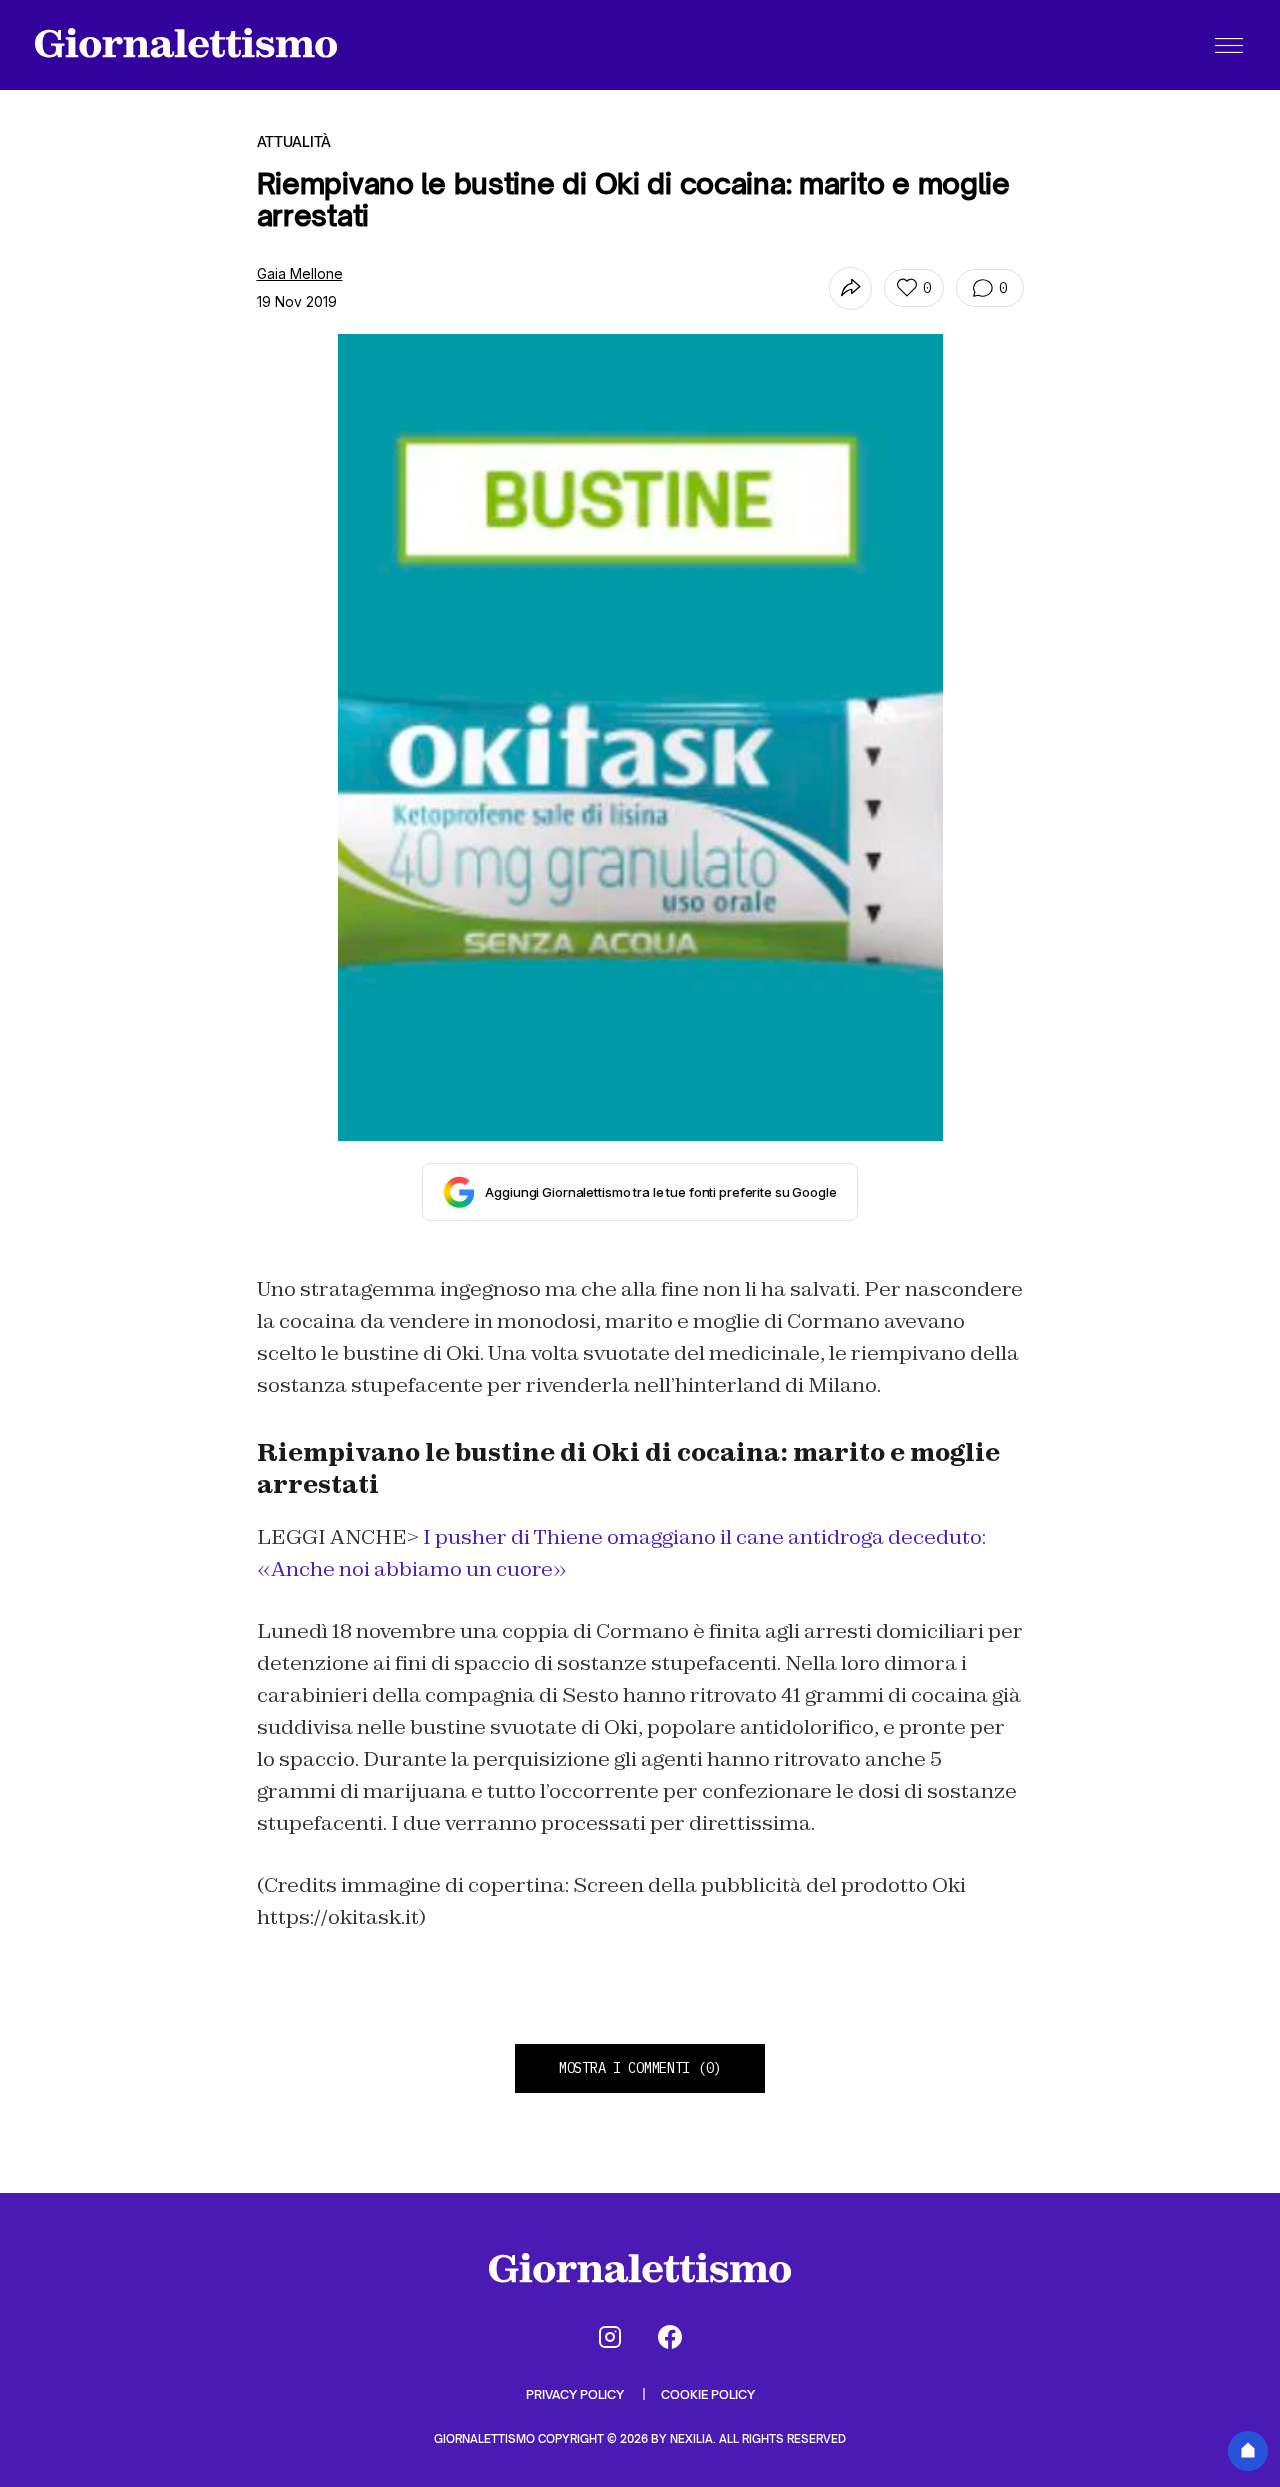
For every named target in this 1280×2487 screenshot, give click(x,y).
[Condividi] (850, 288)
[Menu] (1229, 45)
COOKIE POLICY (708, 2394)
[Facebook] (670, 2337)
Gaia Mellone (300, 273)
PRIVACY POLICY (576, 2394)
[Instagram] (610, 2337)
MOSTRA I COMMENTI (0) (640, 2068)
